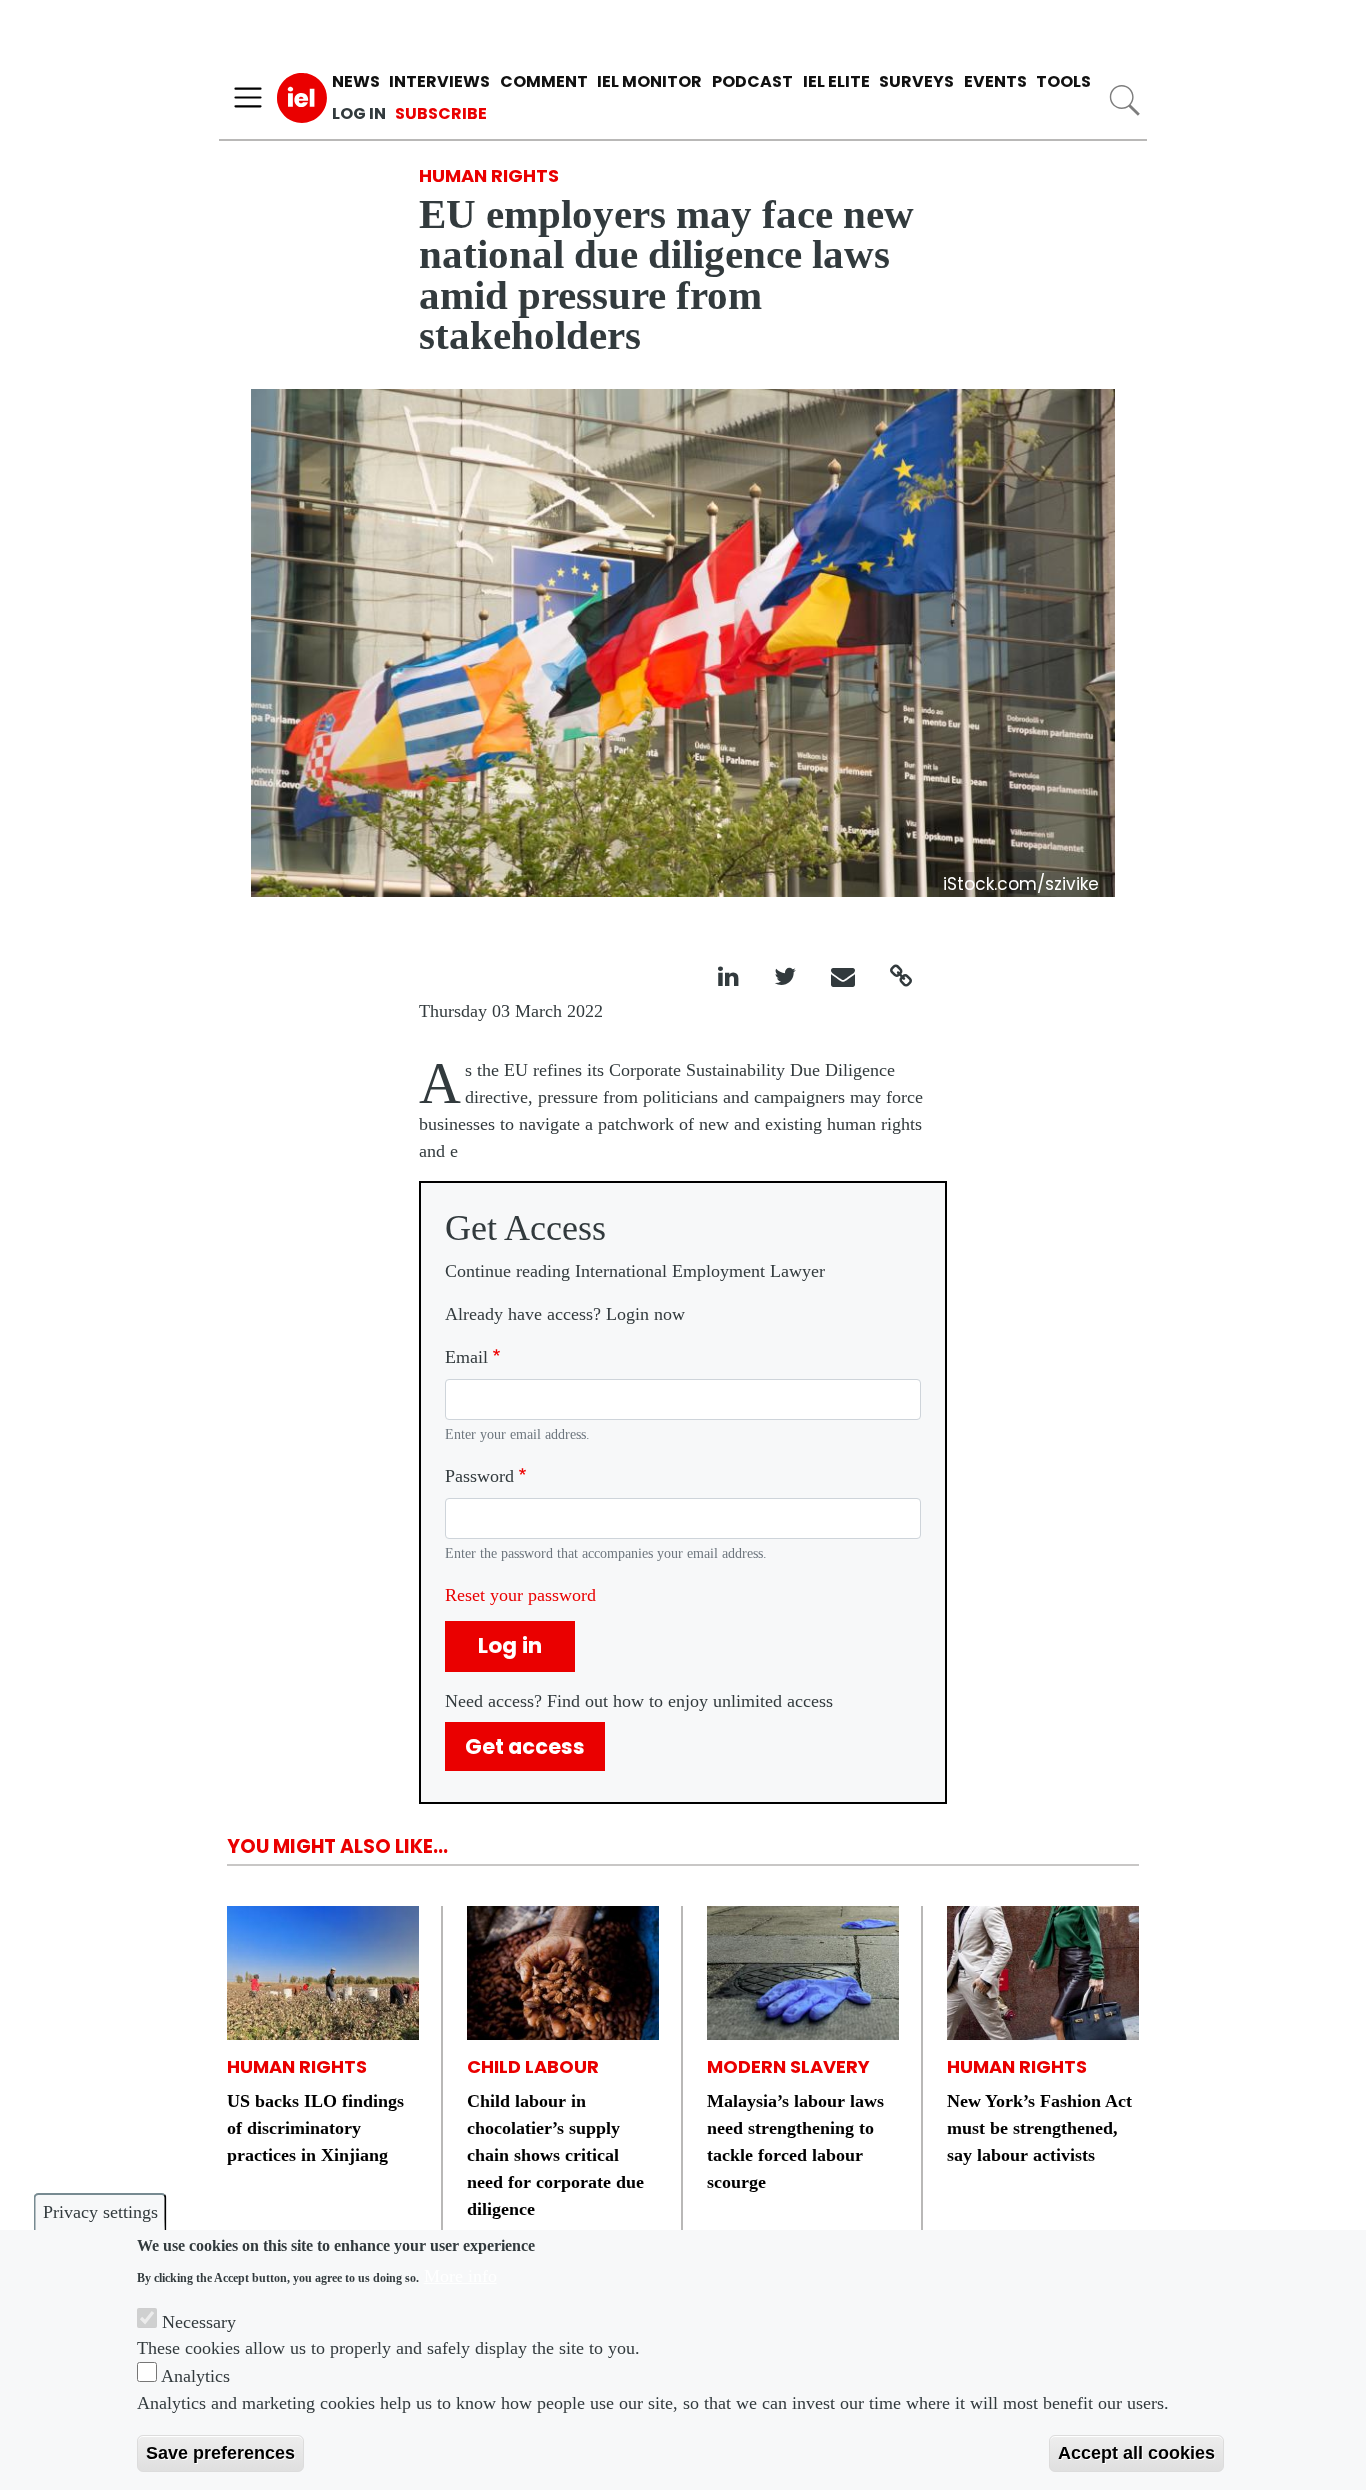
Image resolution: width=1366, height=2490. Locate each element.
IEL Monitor (649, 81)
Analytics (195, 2376)
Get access (525, 1746)
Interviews (439, 81)
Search (1124, 100)
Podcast (752, 81)
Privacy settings (100, 2212)
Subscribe (441, 113)
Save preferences (220, 2453)
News (356, 81)
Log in (359, 113)
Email (466, 1357)
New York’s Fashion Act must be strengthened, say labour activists (1039, 2128)
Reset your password (520, 1595)
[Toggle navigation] (248, 98)
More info (460, 2275)
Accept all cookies (1136, 2453)
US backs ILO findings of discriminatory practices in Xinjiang (315, 2128)
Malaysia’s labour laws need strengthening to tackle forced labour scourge (795, 2141)
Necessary (199, 2321)
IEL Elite (836, 81)
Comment (544, 81)
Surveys (916, 81)
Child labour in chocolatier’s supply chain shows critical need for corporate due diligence (555, 2155)
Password (479, 1476)
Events (995, 81)
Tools (1063, 81)
